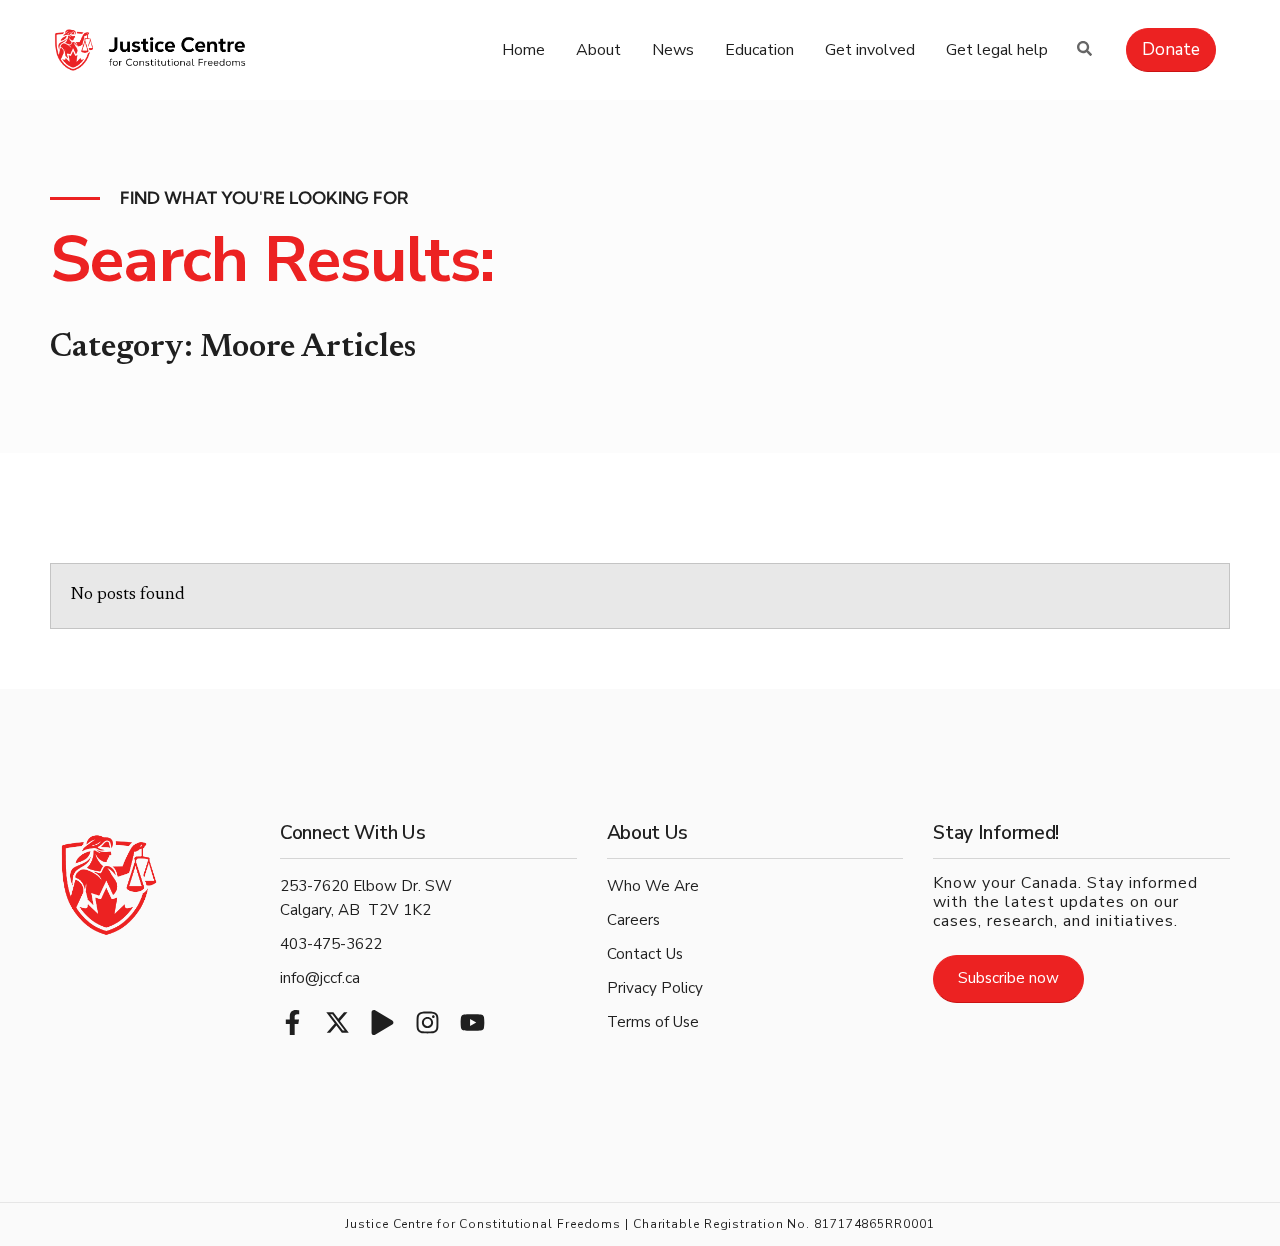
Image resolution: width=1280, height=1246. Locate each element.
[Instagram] (427, 1022)
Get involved (870, 50)
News (673, 50)
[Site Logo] (150, 49)
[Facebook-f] (292, 1022)
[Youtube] (472, 1022)
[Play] (382, 1022)
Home (523, 50)
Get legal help (997, 50)
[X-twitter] (337, 1022)
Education (759, 50)
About (598, 50)
